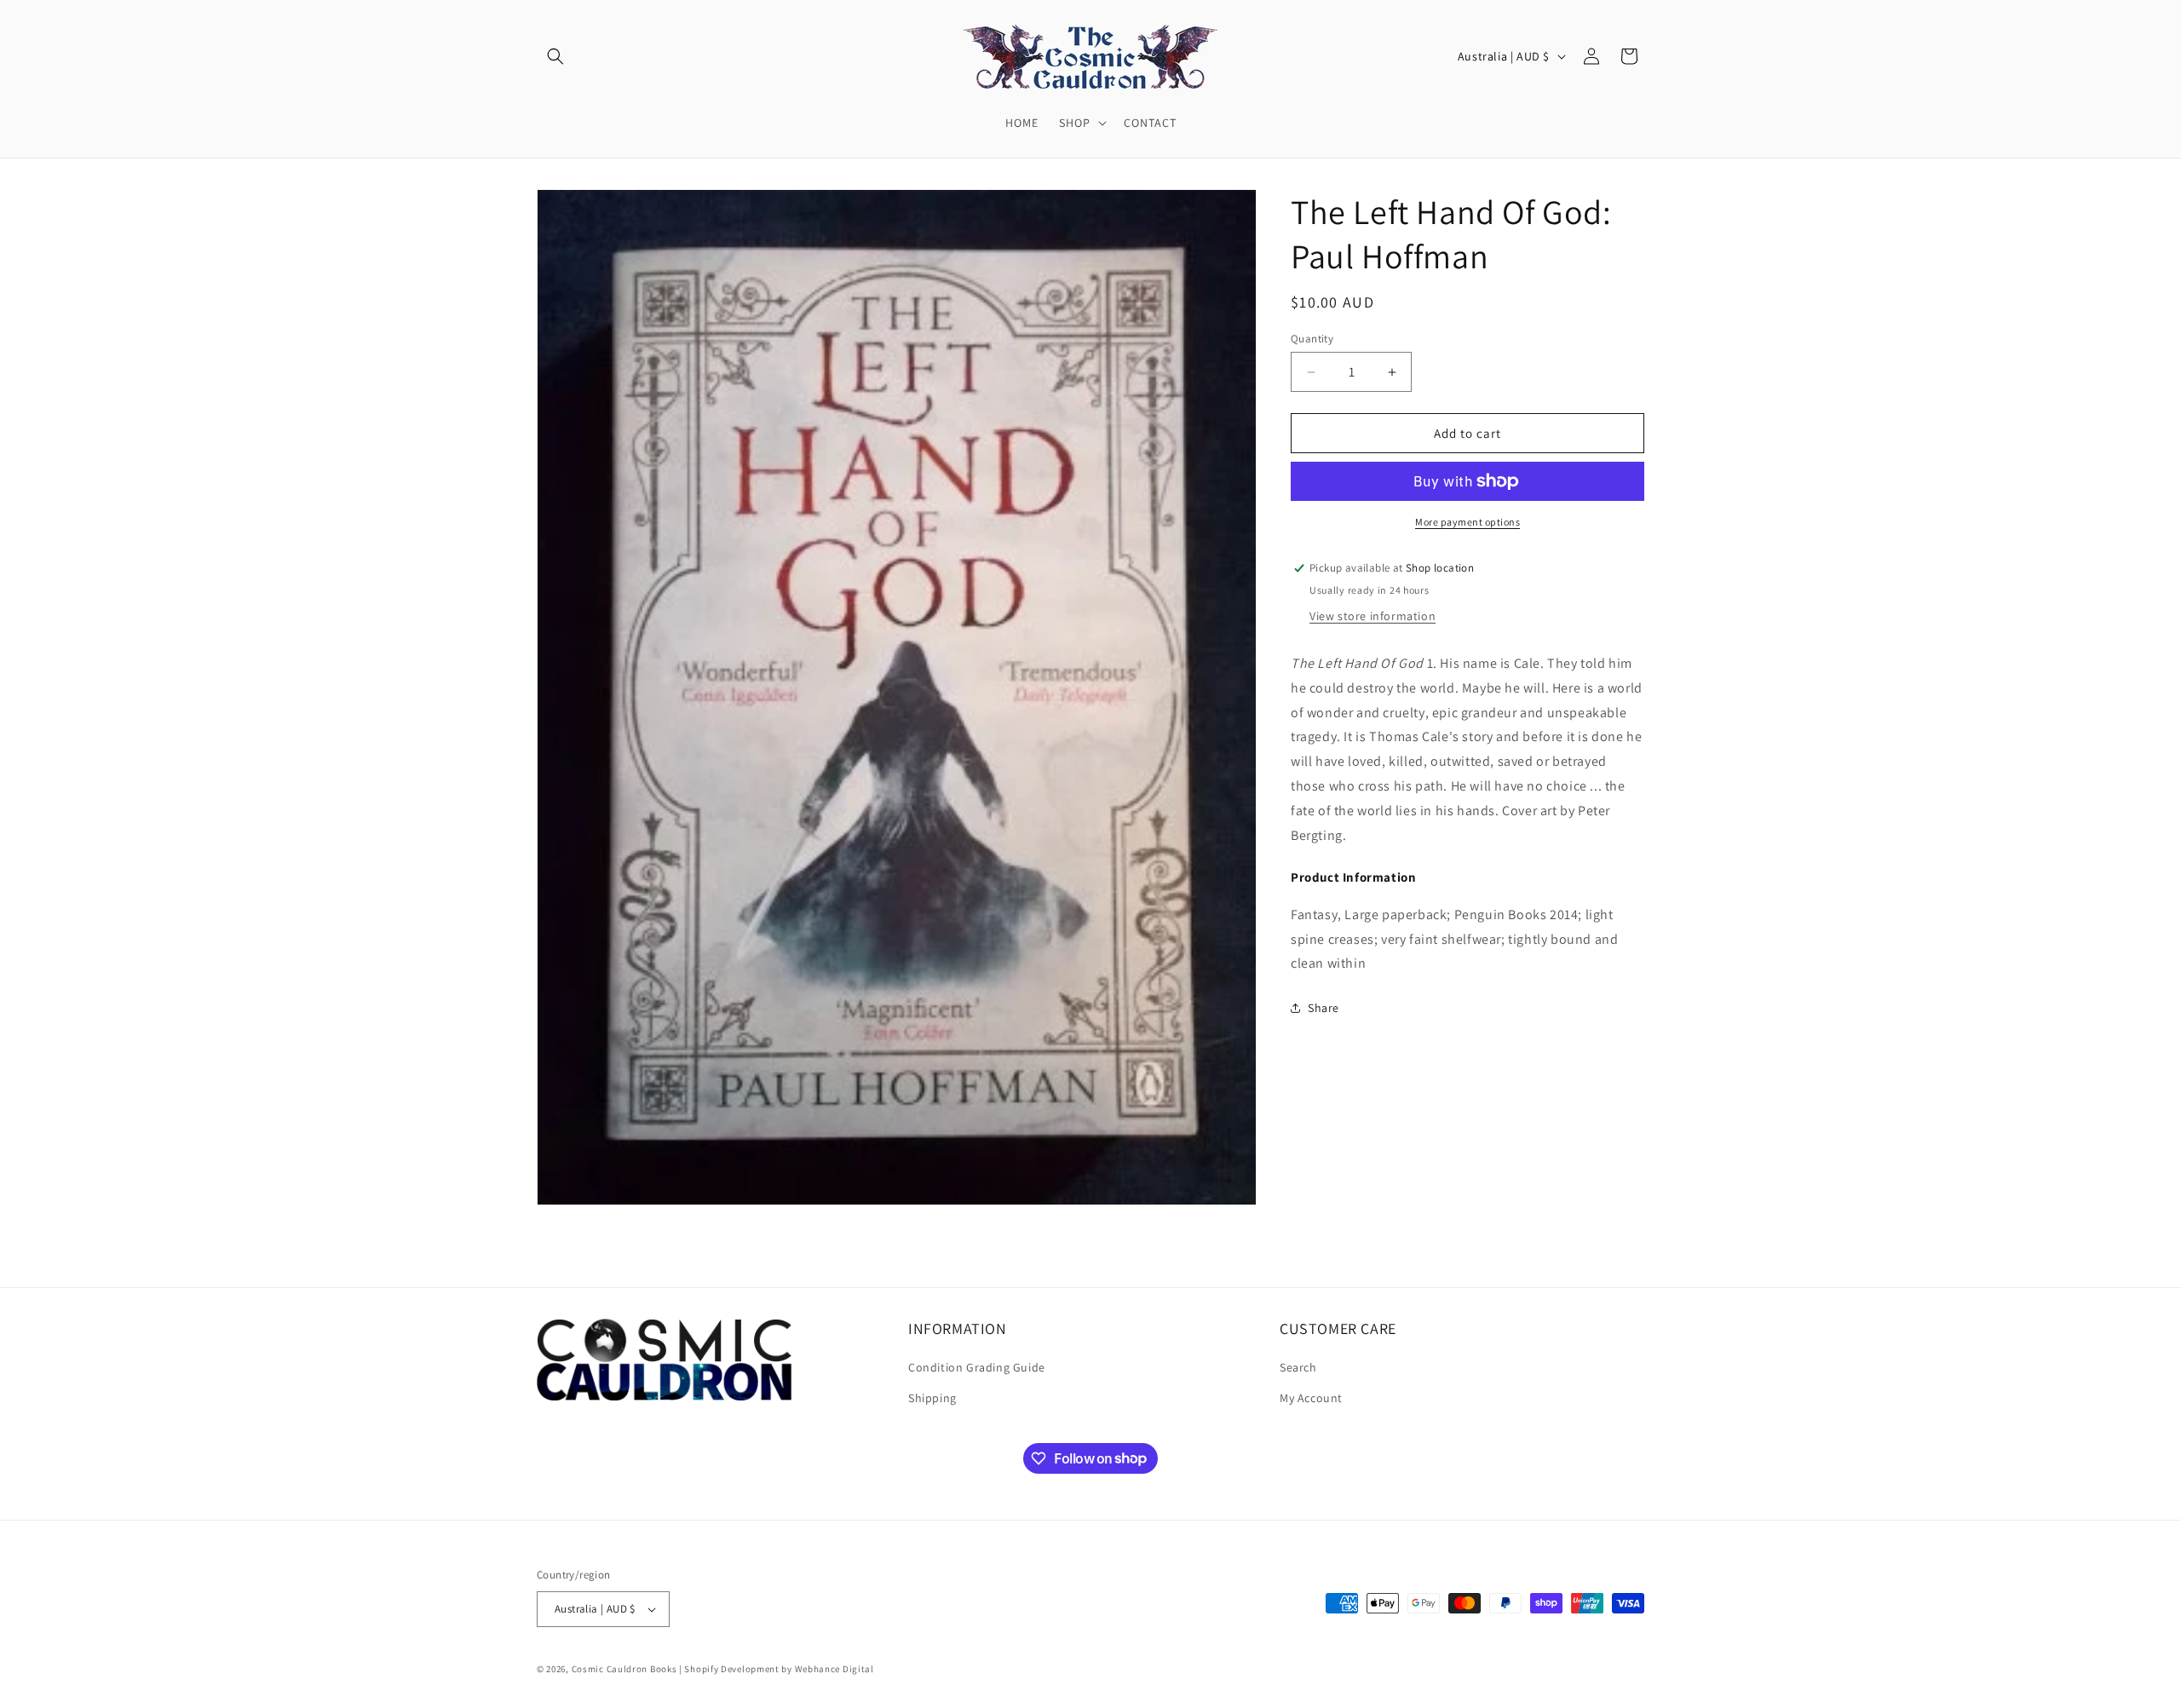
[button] (555, 56)
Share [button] (1324, 1008)
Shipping (932, 1398)
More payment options (1467, 522)
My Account (1311, 1398)
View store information (1372, 616)
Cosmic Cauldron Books (624, 1669)
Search (1298, 1367)
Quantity (1312, 339)
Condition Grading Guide (977, 1367)
